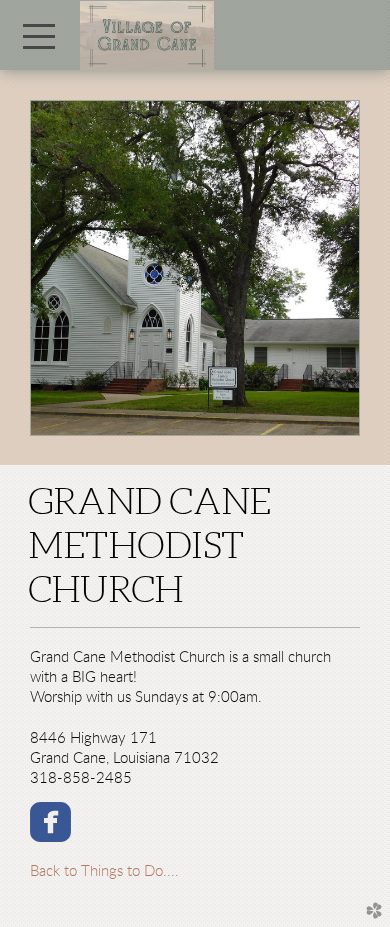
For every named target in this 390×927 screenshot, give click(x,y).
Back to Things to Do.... (104, 871)
